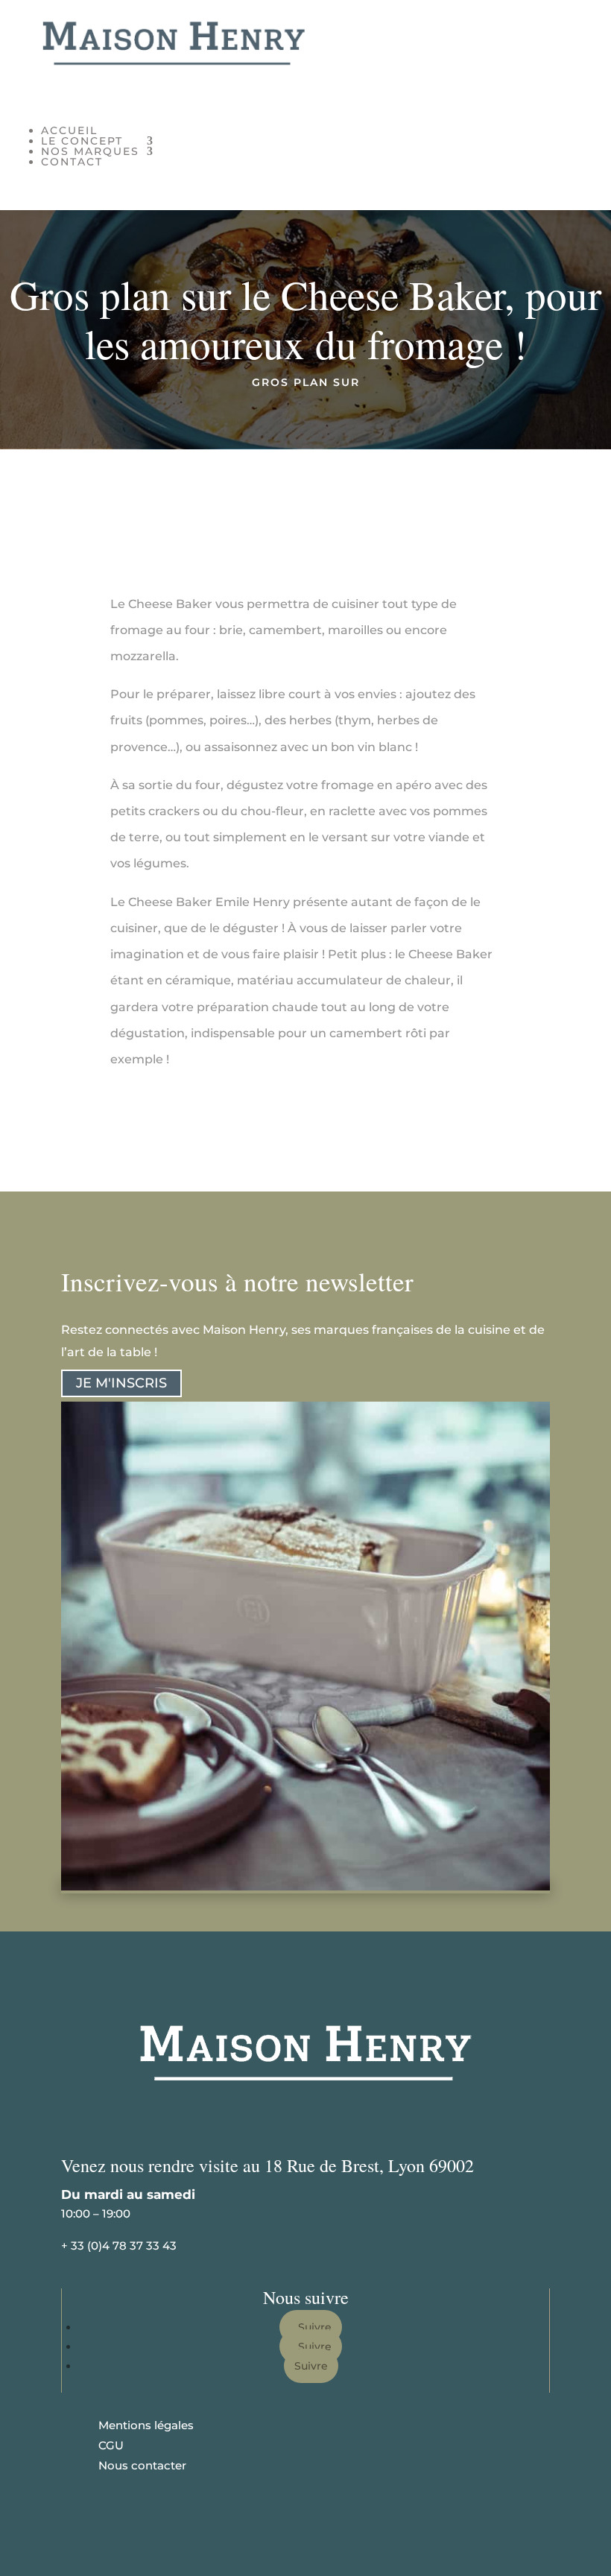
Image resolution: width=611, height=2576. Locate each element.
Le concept (82, 141)
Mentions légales (146, 2425)
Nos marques (90, 151)
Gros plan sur (306, 382)
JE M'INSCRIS (121, 1383)
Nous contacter (142, 2465)
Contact (72, 162)
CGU (111, 2445)
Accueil (69, 130)
